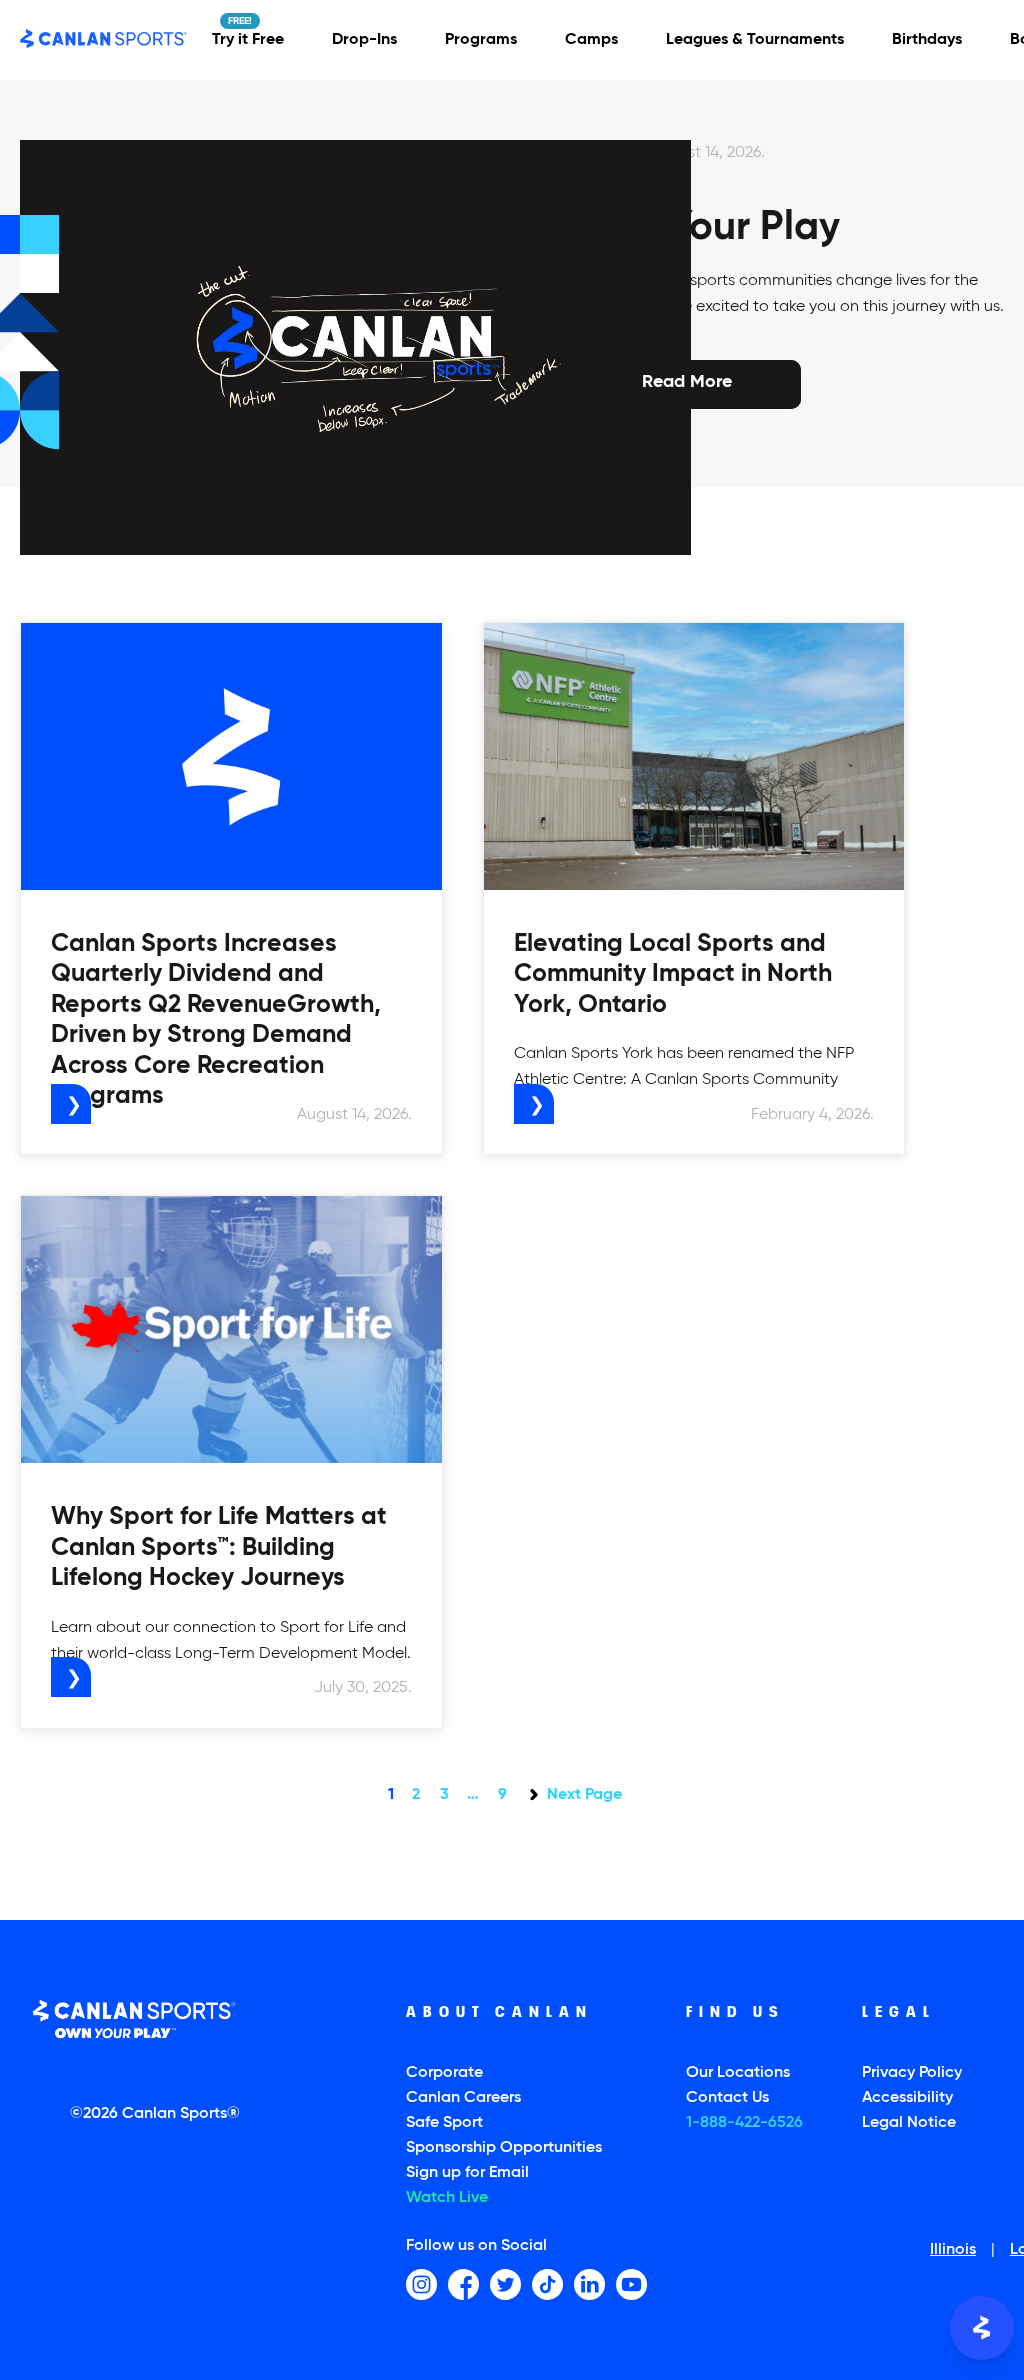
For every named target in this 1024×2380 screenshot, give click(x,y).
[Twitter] (505, 2284)
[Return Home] (104, 39)
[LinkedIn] (589, 2284)
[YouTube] (631, 2284)
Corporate (444, 2073)
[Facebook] (463, 2284)
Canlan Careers (463, 2098)
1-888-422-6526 (744, 2123)
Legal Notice (909, 2123)
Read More (687, 382)
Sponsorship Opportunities (504, 2148)
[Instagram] (421, 2284)
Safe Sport (444, 2123)
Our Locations (738, 2073)
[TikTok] (547, 2284)
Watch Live (447, 2198)
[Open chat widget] (982, 2328)
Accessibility (907, 2098)
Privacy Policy (912, 2073)
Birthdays (927, 40)
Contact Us (727, 2098)
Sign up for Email (467, 2173)
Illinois (953, 2251)
